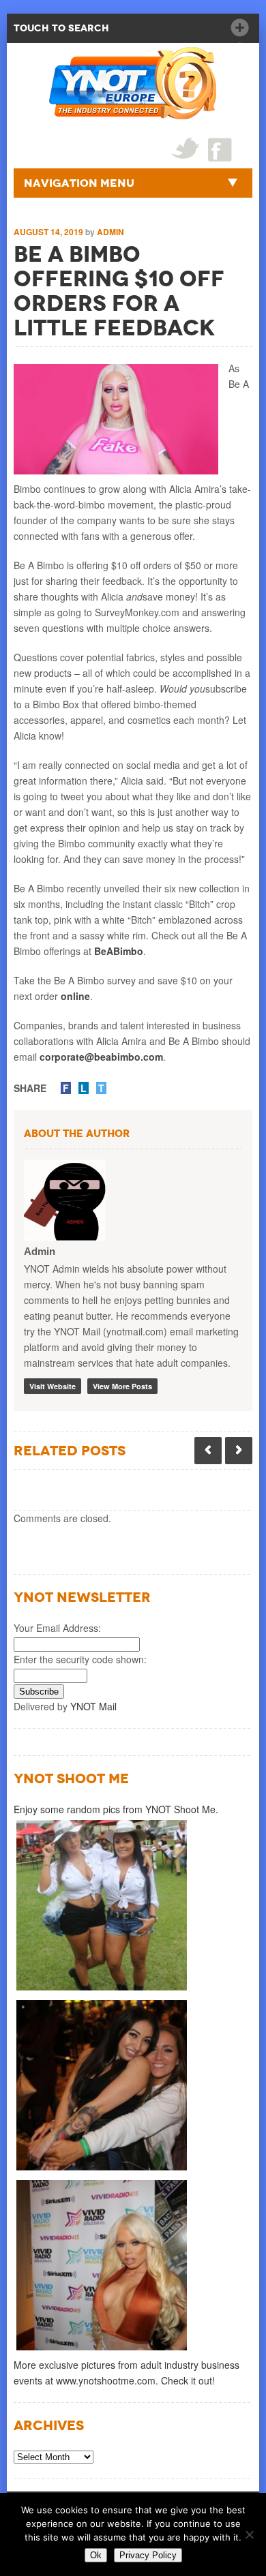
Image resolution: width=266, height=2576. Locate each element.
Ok (96, 2555)
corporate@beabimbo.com (101, 1057)
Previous (208, 1451)
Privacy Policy (148, 2555)
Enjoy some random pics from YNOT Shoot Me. (116, 1809)
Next (239, 1451)
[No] (249, 2534)
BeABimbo (119, 951)
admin (110, 232)
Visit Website (53, 1386)
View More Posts (122, 1386)
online (75, 996)
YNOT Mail (93, 1706)
